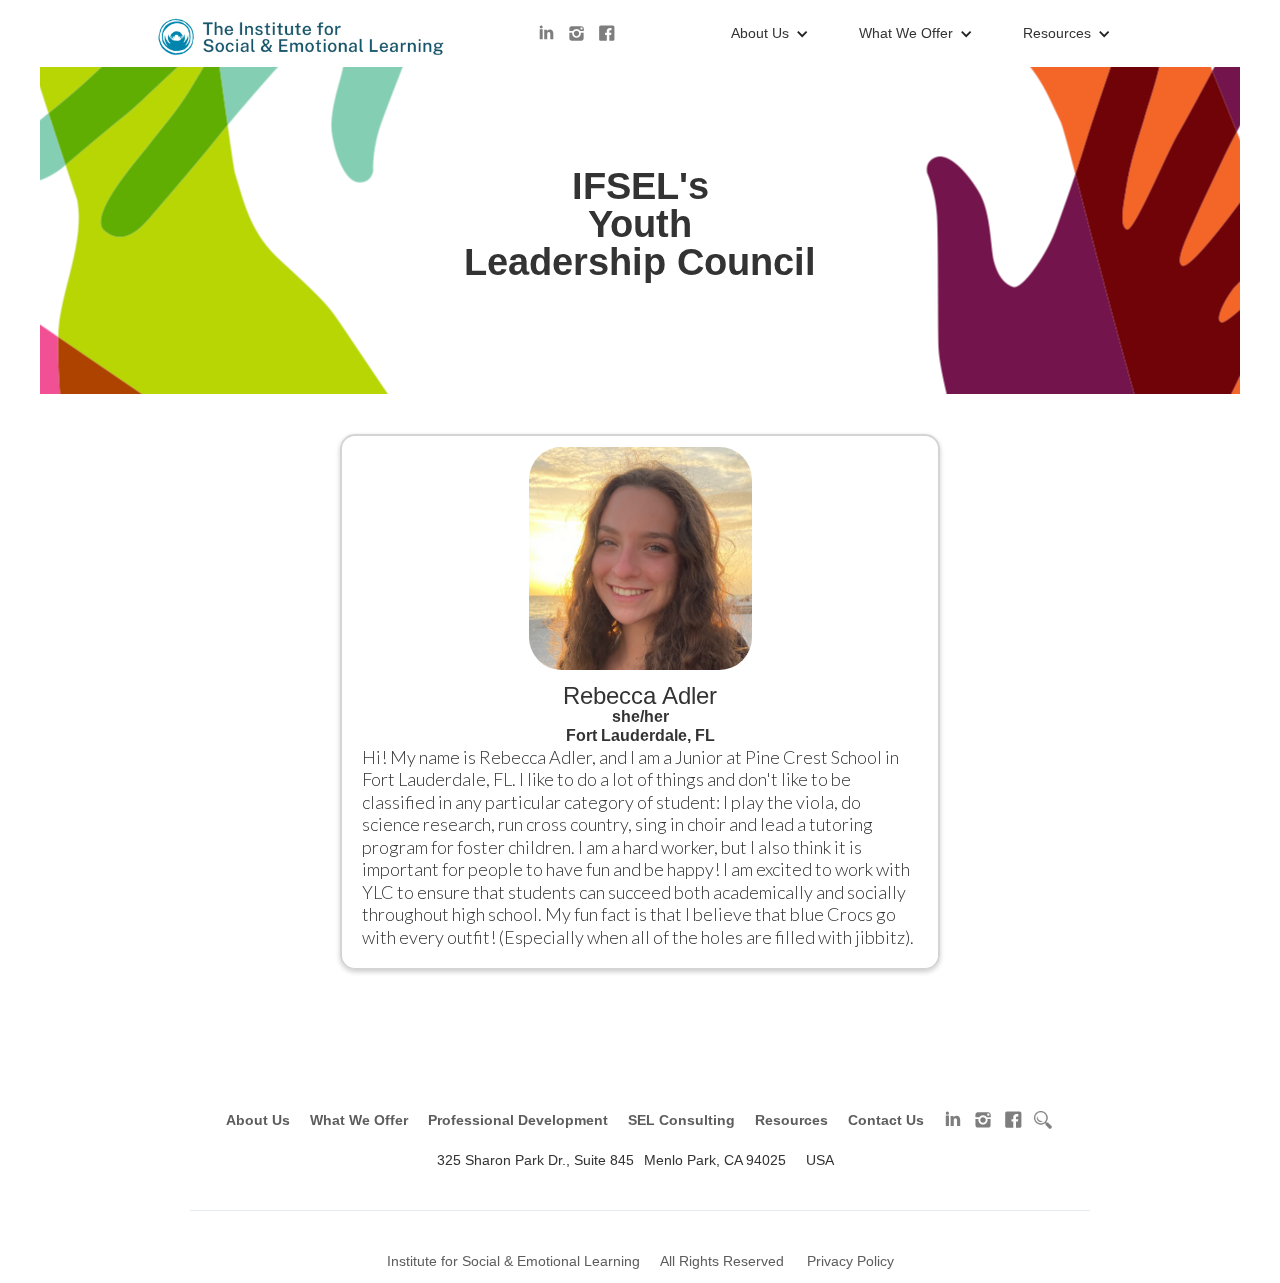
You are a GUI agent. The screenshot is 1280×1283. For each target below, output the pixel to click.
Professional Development (518, 1120)
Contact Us (886, 1120)
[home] (302, 37)
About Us (258, 1120)
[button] (765, 34)
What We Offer (359, 1120)
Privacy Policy (850, 1261)
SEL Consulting (681, 1120)
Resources (791, 1120)
